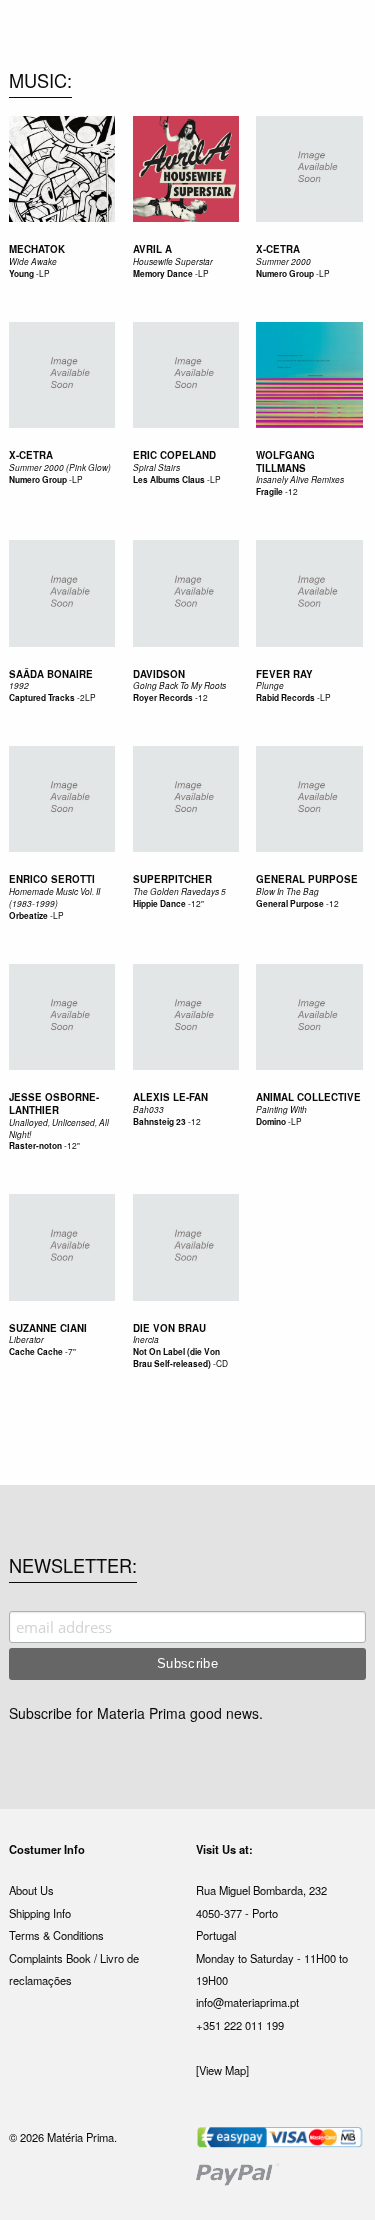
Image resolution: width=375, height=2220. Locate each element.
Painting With (281, 1109)
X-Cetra (278, 249)
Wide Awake (33, 261)
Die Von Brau (169, 1328)
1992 (19, 685)
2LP (88, 697)
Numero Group (285, 274)
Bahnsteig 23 (159, 1122)
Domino (271, 1122)
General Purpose (307, 879)
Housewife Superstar (173, 261)
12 (293, 491)
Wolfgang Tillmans (285, 461)
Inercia (146, 1339)
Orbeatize (28, 916)
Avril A (152, 249)
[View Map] (222, 2070)
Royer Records (163, 698)
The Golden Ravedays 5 (179, 891)
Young (21, 274)
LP (44, 273)
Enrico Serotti (52, 879)
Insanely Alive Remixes (300, 479)
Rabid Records (285, 698)
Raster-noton (35, 1146)
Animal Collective (308, 1097)
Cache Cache (36, 1352)
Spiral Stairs (156, 467)
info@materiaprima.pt (247, 2002)
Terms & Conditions (56, 1935)
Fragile (270, 492)
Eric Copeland (174, 455)
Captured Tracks (42, 698)
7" (72, 1351)
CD (222, 1363)
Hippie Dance (159, 904)
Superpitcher (172, 879)
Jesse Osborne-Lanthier (54, 1103)
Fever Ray (284, 674)
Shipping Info (40, 1913)
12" (197, 903)
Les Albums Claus (169, 480)
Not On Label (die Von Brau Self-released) (176, 1358)
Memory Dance (163, 274)
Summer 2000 (283, 261)
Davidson (159, 674)
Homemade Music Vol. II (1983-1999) (54, 897)
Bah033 (148, 1109)
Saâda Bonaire (51, 674)
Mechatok (37, 249)
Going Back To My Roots (179, 685)
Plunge (270, 685)
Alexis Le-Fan (170, 1097)
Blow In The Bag (287, 891)
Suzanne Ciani (48, 1328)
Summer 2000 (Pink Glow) (60, 467)
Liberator (26, 1339)
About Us (31, 1890)
